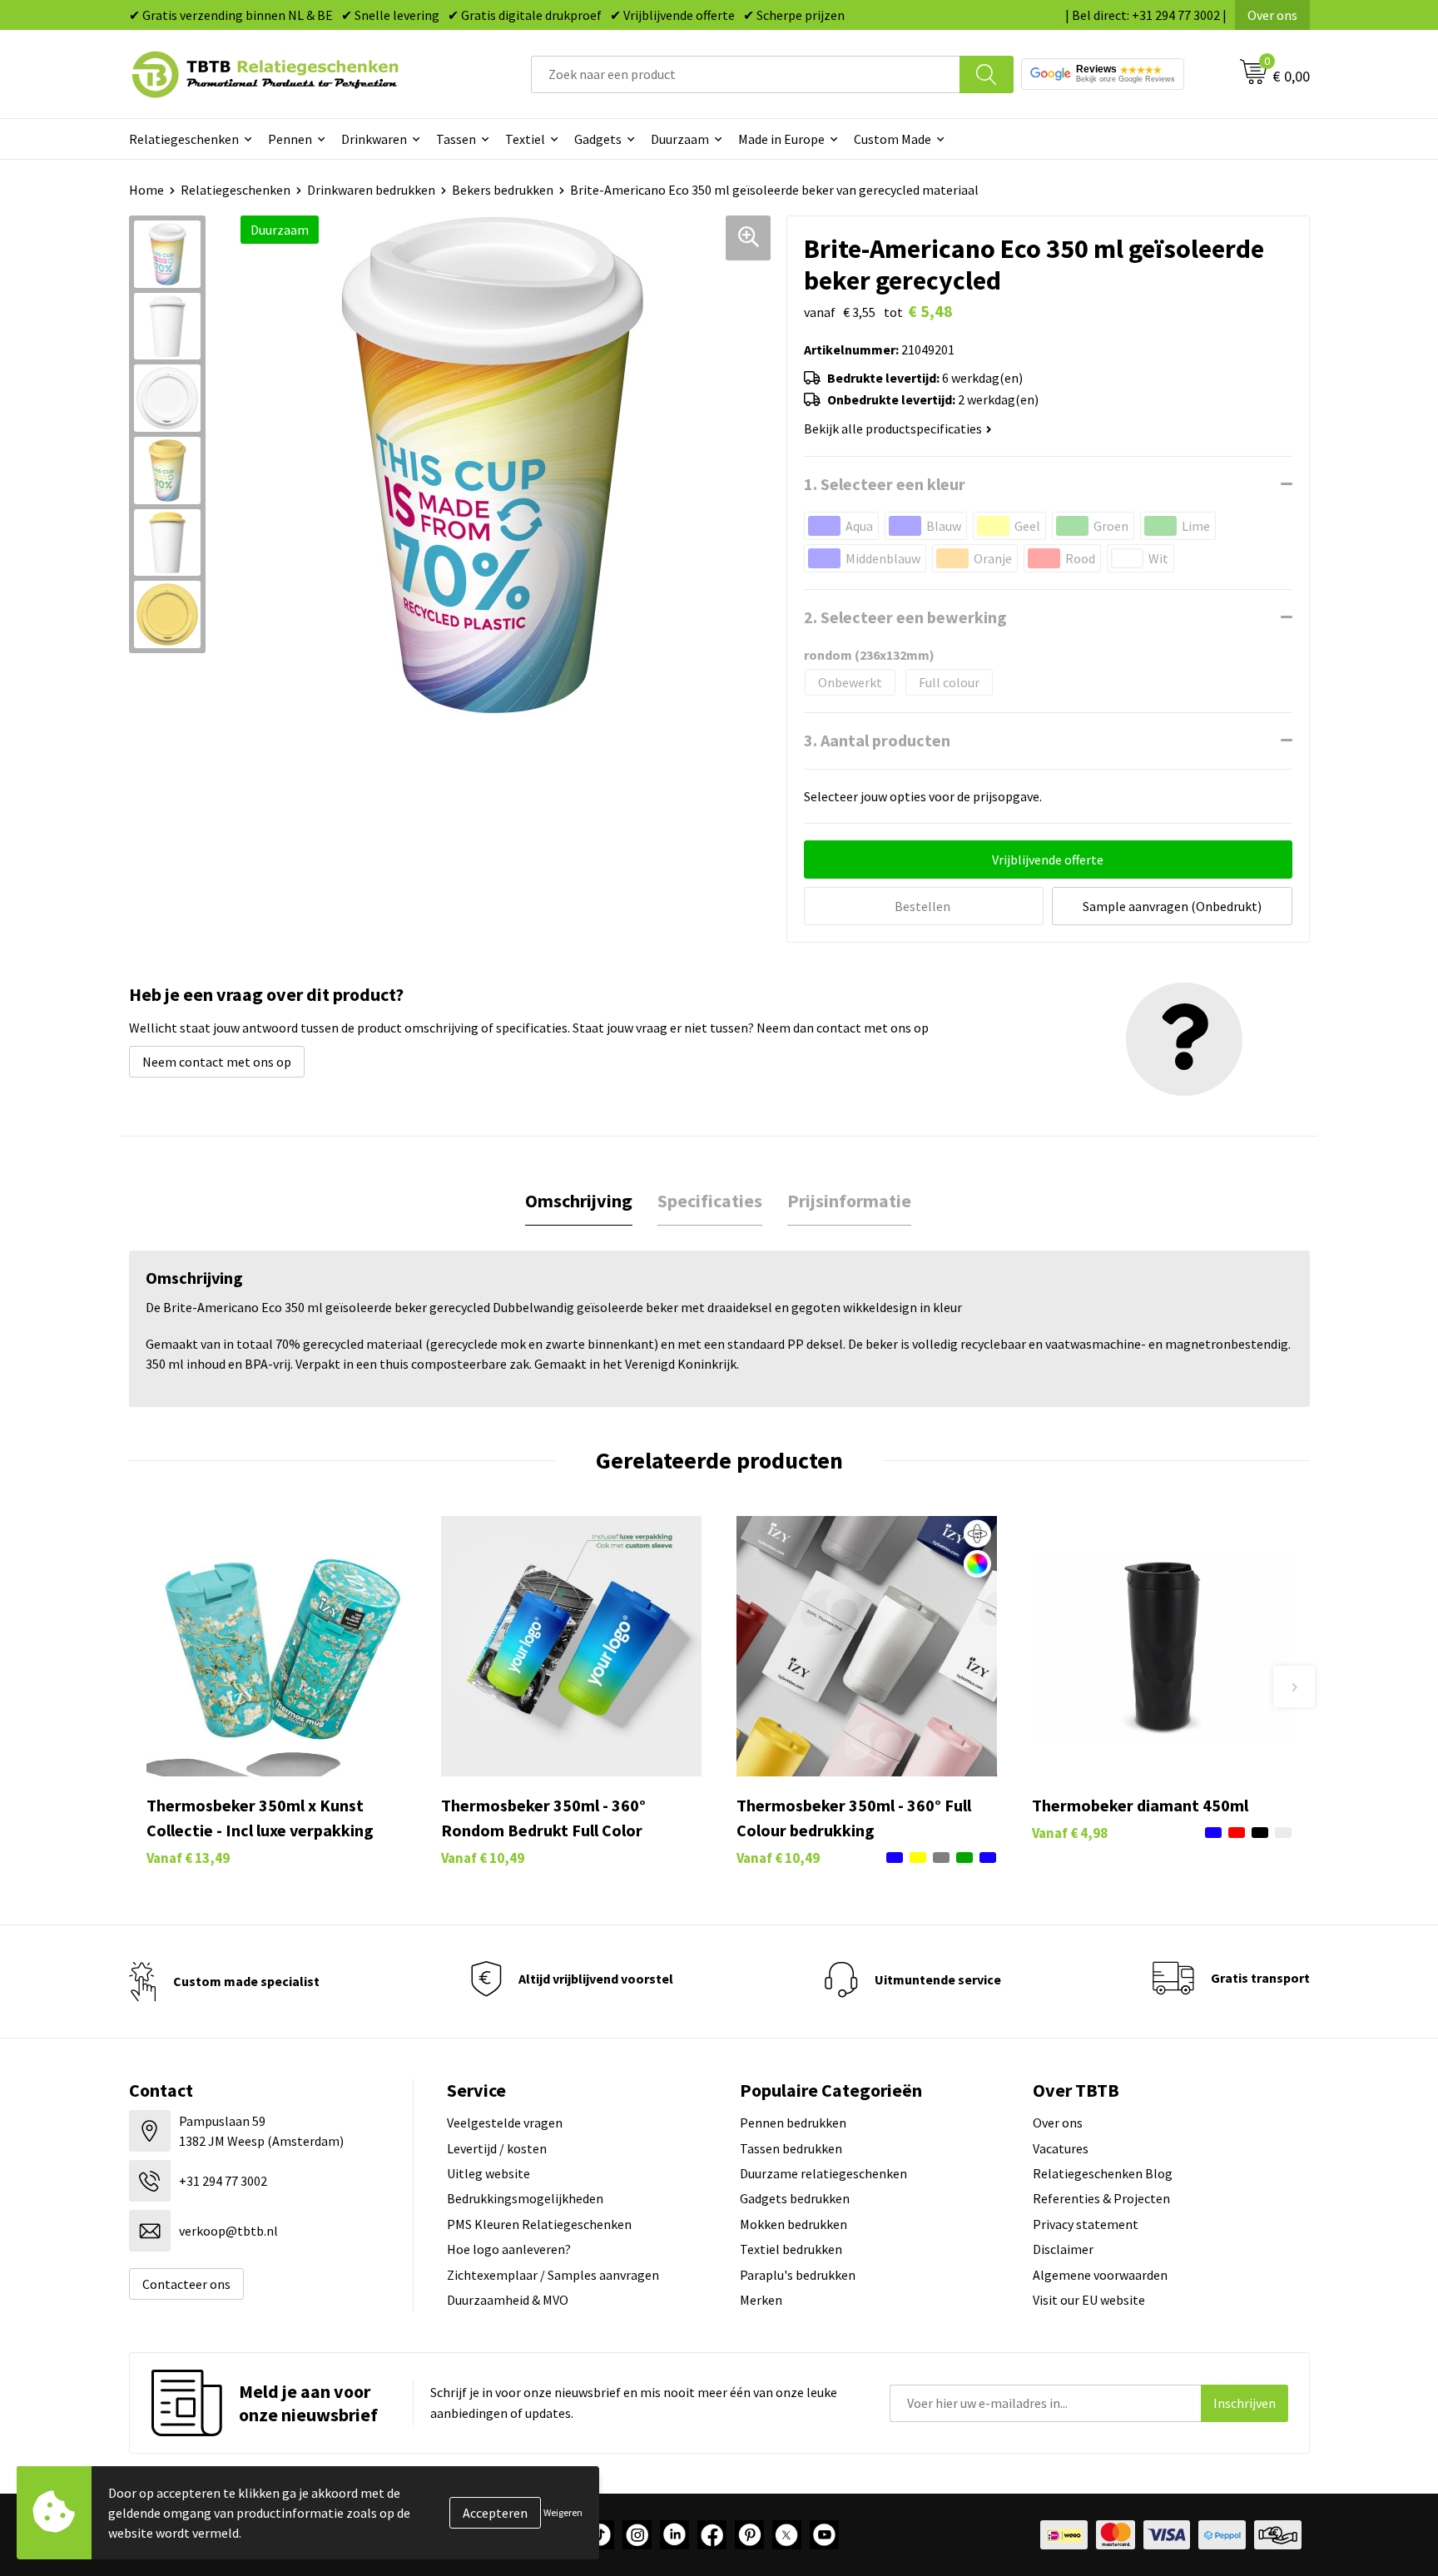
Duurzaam (680, 139)
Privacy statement (1086, 2224)
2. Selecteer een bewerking (905, 617)
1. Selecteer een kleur (885, 484)
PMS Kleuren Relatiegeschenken (539, 2224)
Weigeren (563, 2512)
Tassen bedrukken (791, 2148)
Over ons (1272, 15)
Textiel (525, 139)
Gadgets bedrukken (795, 2198)
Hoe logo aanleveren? (509, 2249)
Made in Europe (781, 139)
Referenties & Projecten (1101, 2198)
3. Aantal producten (877, 740)
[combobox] (746, 74)
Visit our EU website (1089, 2300)
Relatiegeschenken (184, 139)
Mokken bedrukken (793, 2224)
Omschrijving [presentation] (579, 1201)
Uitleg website (488, 2173)
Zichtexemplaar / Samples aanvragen (553, 2275)
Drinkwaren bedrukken (371, 190)
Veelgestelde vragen (505, 2123)
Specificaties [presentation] (710, 1201)
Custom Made (893, 139)
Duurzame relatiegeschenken (823, 2173)
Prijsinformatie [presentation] (849, 1201)
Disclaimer (1063, 2249)
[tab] (579, 1201)
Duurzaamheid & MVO (508, 2300)
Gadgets (598, 139)
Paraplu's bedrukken (798, 2275)
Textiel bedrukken (791, 2249)
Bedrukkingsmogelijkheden (525, 2198)
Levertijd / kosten (497, 2148)
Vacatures (1061, 2148)
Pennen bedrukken (793, 2123)
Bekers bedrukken (503, 190)
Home (146, 190)
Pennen (290, 139)
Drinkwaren (374, 139)
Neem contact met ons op (217, 1062)
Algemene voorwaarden (1100, 2275)
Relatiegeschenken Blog (1103, 2173)
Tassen (456, 139)
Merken (761, 2300)
